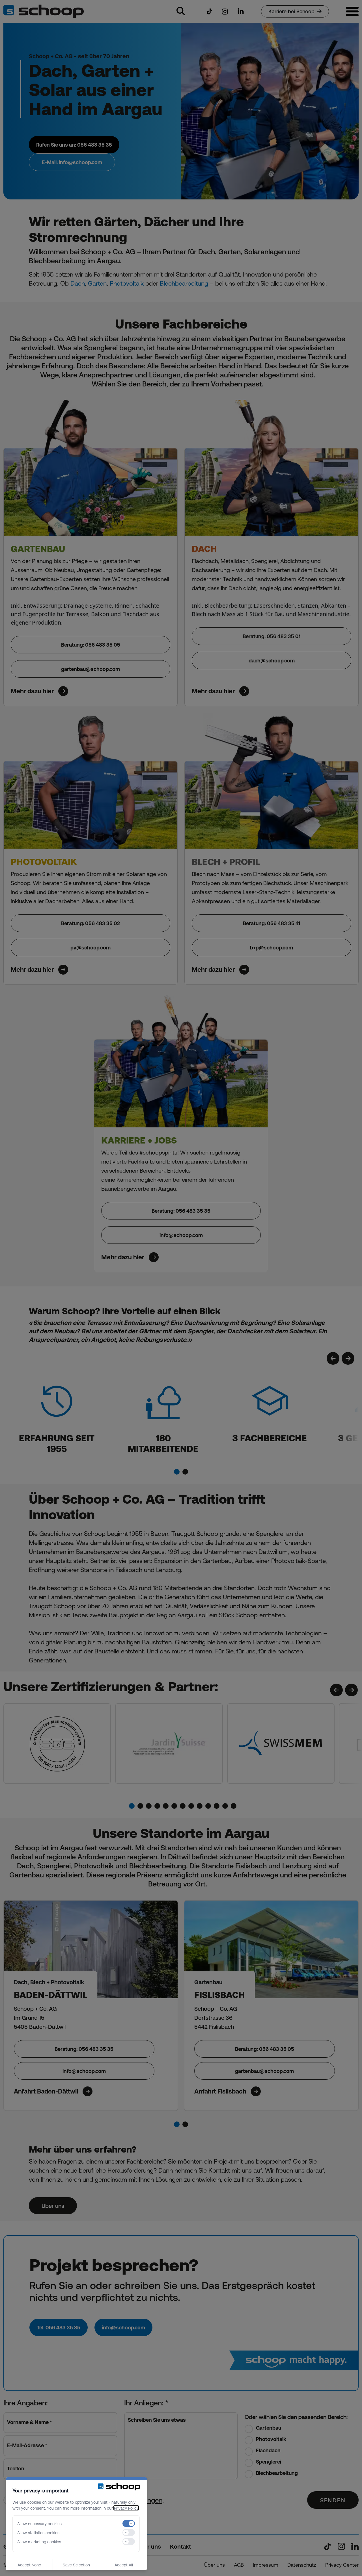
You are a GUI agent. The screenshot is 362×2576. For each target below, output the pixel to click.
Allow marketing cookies (39, 2542)
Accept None (29, 2565)
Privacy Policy (126, 2508)
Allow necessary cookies (39, 2523)
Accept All (124, 2565)
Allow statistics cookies (38, 2532)
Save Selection (76, 2565)
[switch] (129, 2523)
